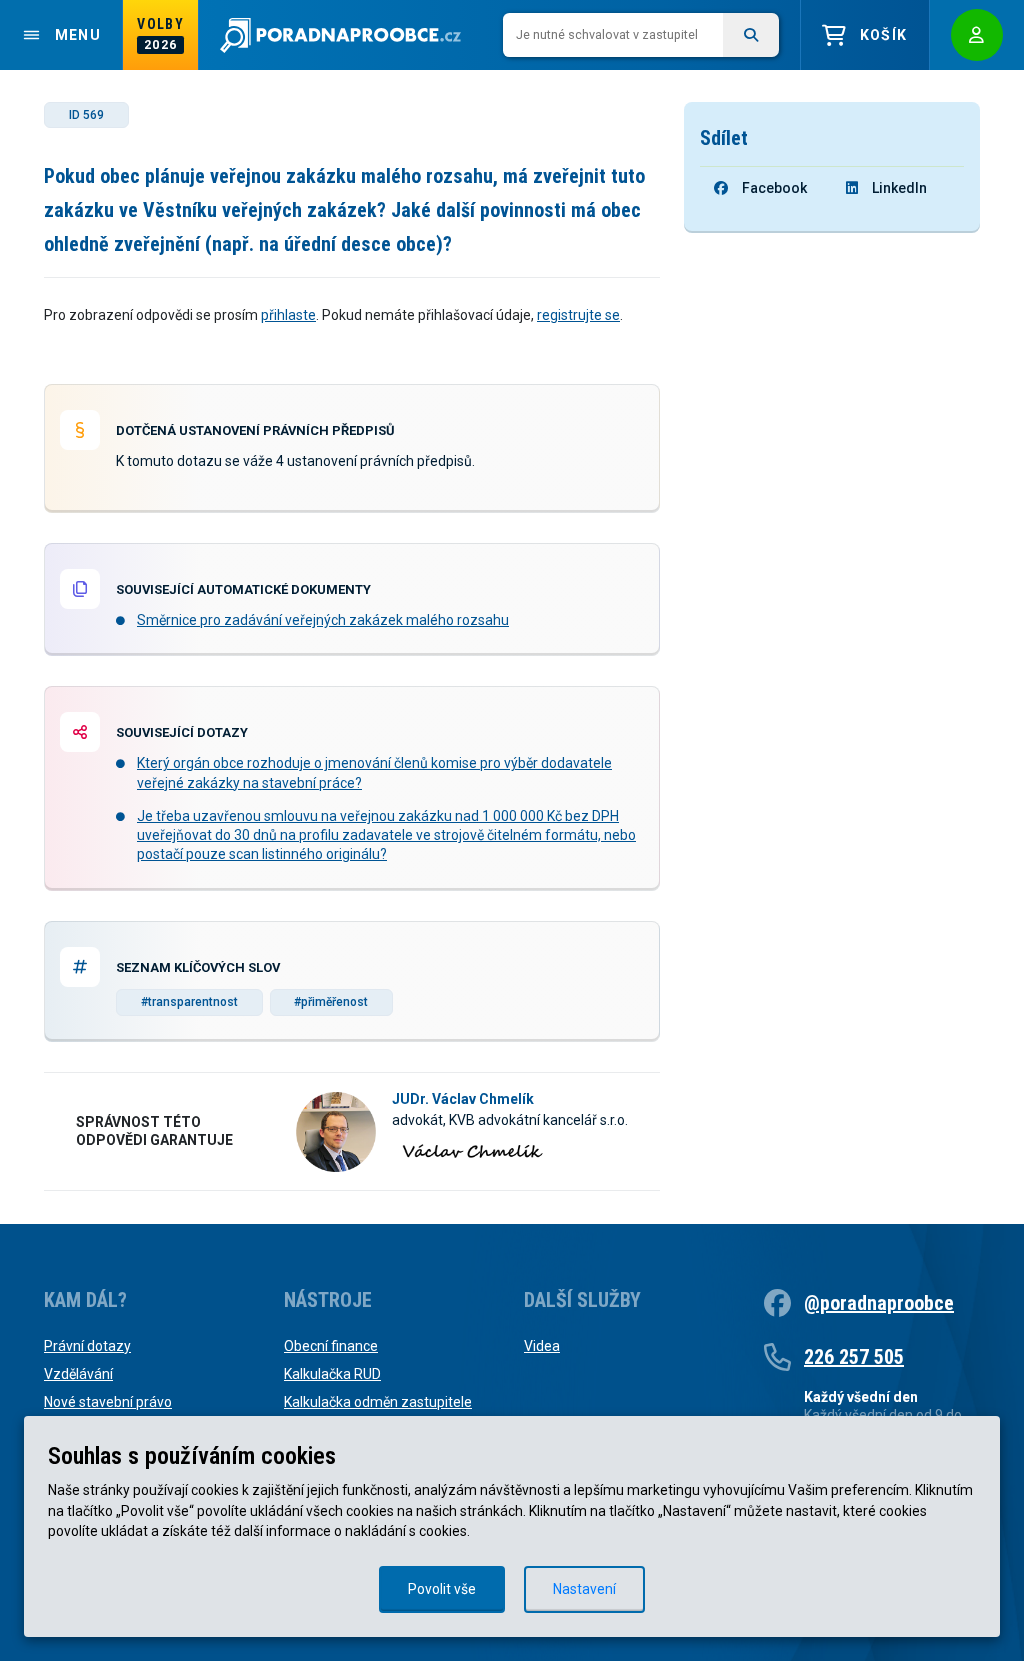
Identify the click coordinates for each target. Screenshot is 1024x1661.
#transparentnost (189, 1002)
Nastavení (584, 1589)
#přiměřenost (331, 1002)
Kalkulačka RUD (332, 1374)
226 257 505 (854, 1357)
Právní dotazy (87, 1346)
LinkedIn (899, 188)
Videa (542, 1346)
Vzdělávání (78, 1374)
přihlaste (288, 315)
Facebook (774, 188)
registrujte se (578, 315)
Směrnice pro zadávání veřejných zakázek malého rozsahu (323, 620)
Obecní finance (331, 1346)
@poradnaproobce (879, 1303)
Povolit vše (442, 1589)
